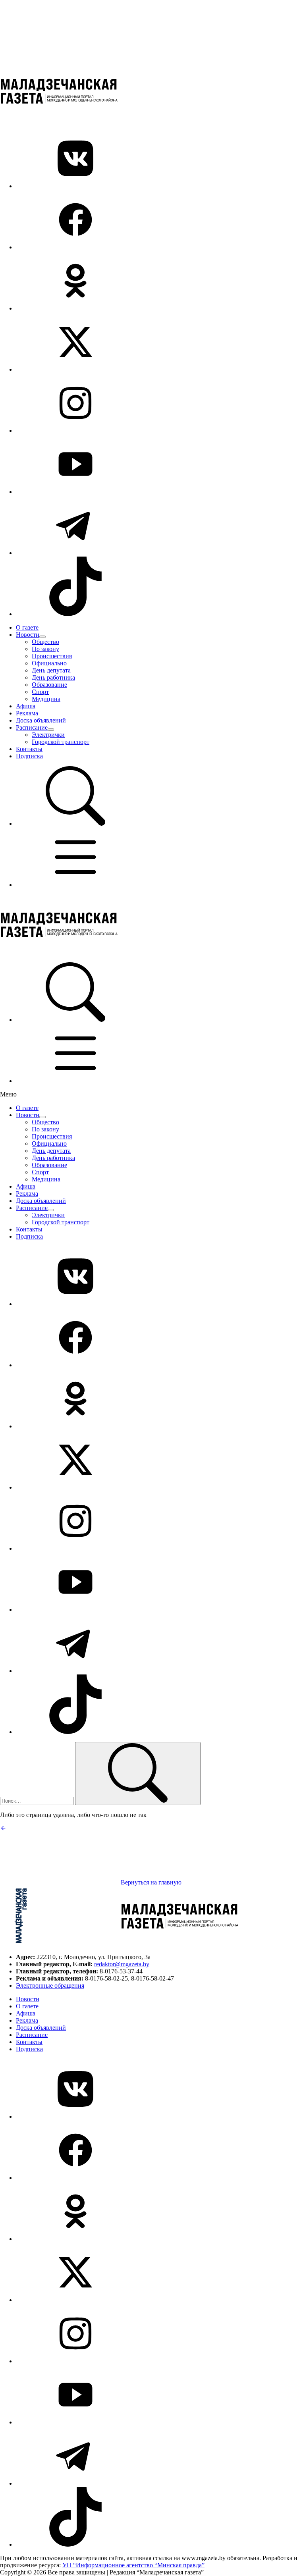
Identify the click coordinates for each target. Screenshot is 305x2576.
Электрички (48, 735)
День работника (53, 677)
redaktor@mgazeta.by (122, 1964)
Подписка (29, 756)
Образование (49, 685)
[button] (75, 824)
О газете (27, 627)
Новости (28, 635)
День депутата (51, 670)
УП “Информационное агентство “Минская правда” (133, 2565)
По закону (45, 649)
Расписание (32, 727)
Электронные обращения (50, 1985)
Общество (45, 642)
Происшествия (52, 656)
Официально (49, 663)
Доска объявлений (41, 720)
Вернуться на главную (150, 1882)
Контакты (29, 749)
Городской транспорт (61, 742)
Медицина (46, 699)
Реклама (27, 713)
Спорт (40, 692)
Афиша (26, 706)
